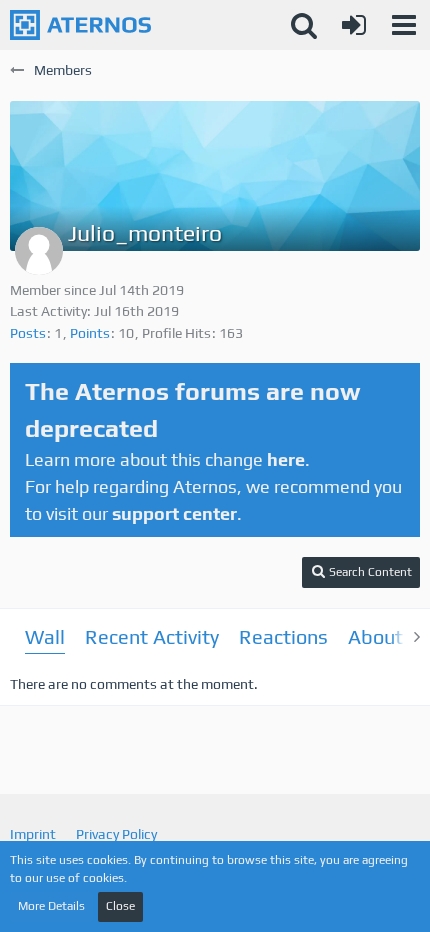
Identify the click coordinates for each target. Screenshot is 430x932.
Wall (45, 636)
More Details (51, 906)
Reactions (283, 636)
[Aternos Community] (80, 25)
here (286, 459)
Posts (28, 333)
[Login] (354, 25)
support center (174, 513)
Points (90, 333)
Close (120, 906)
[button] (404, 25)
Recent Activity (152, 636)
